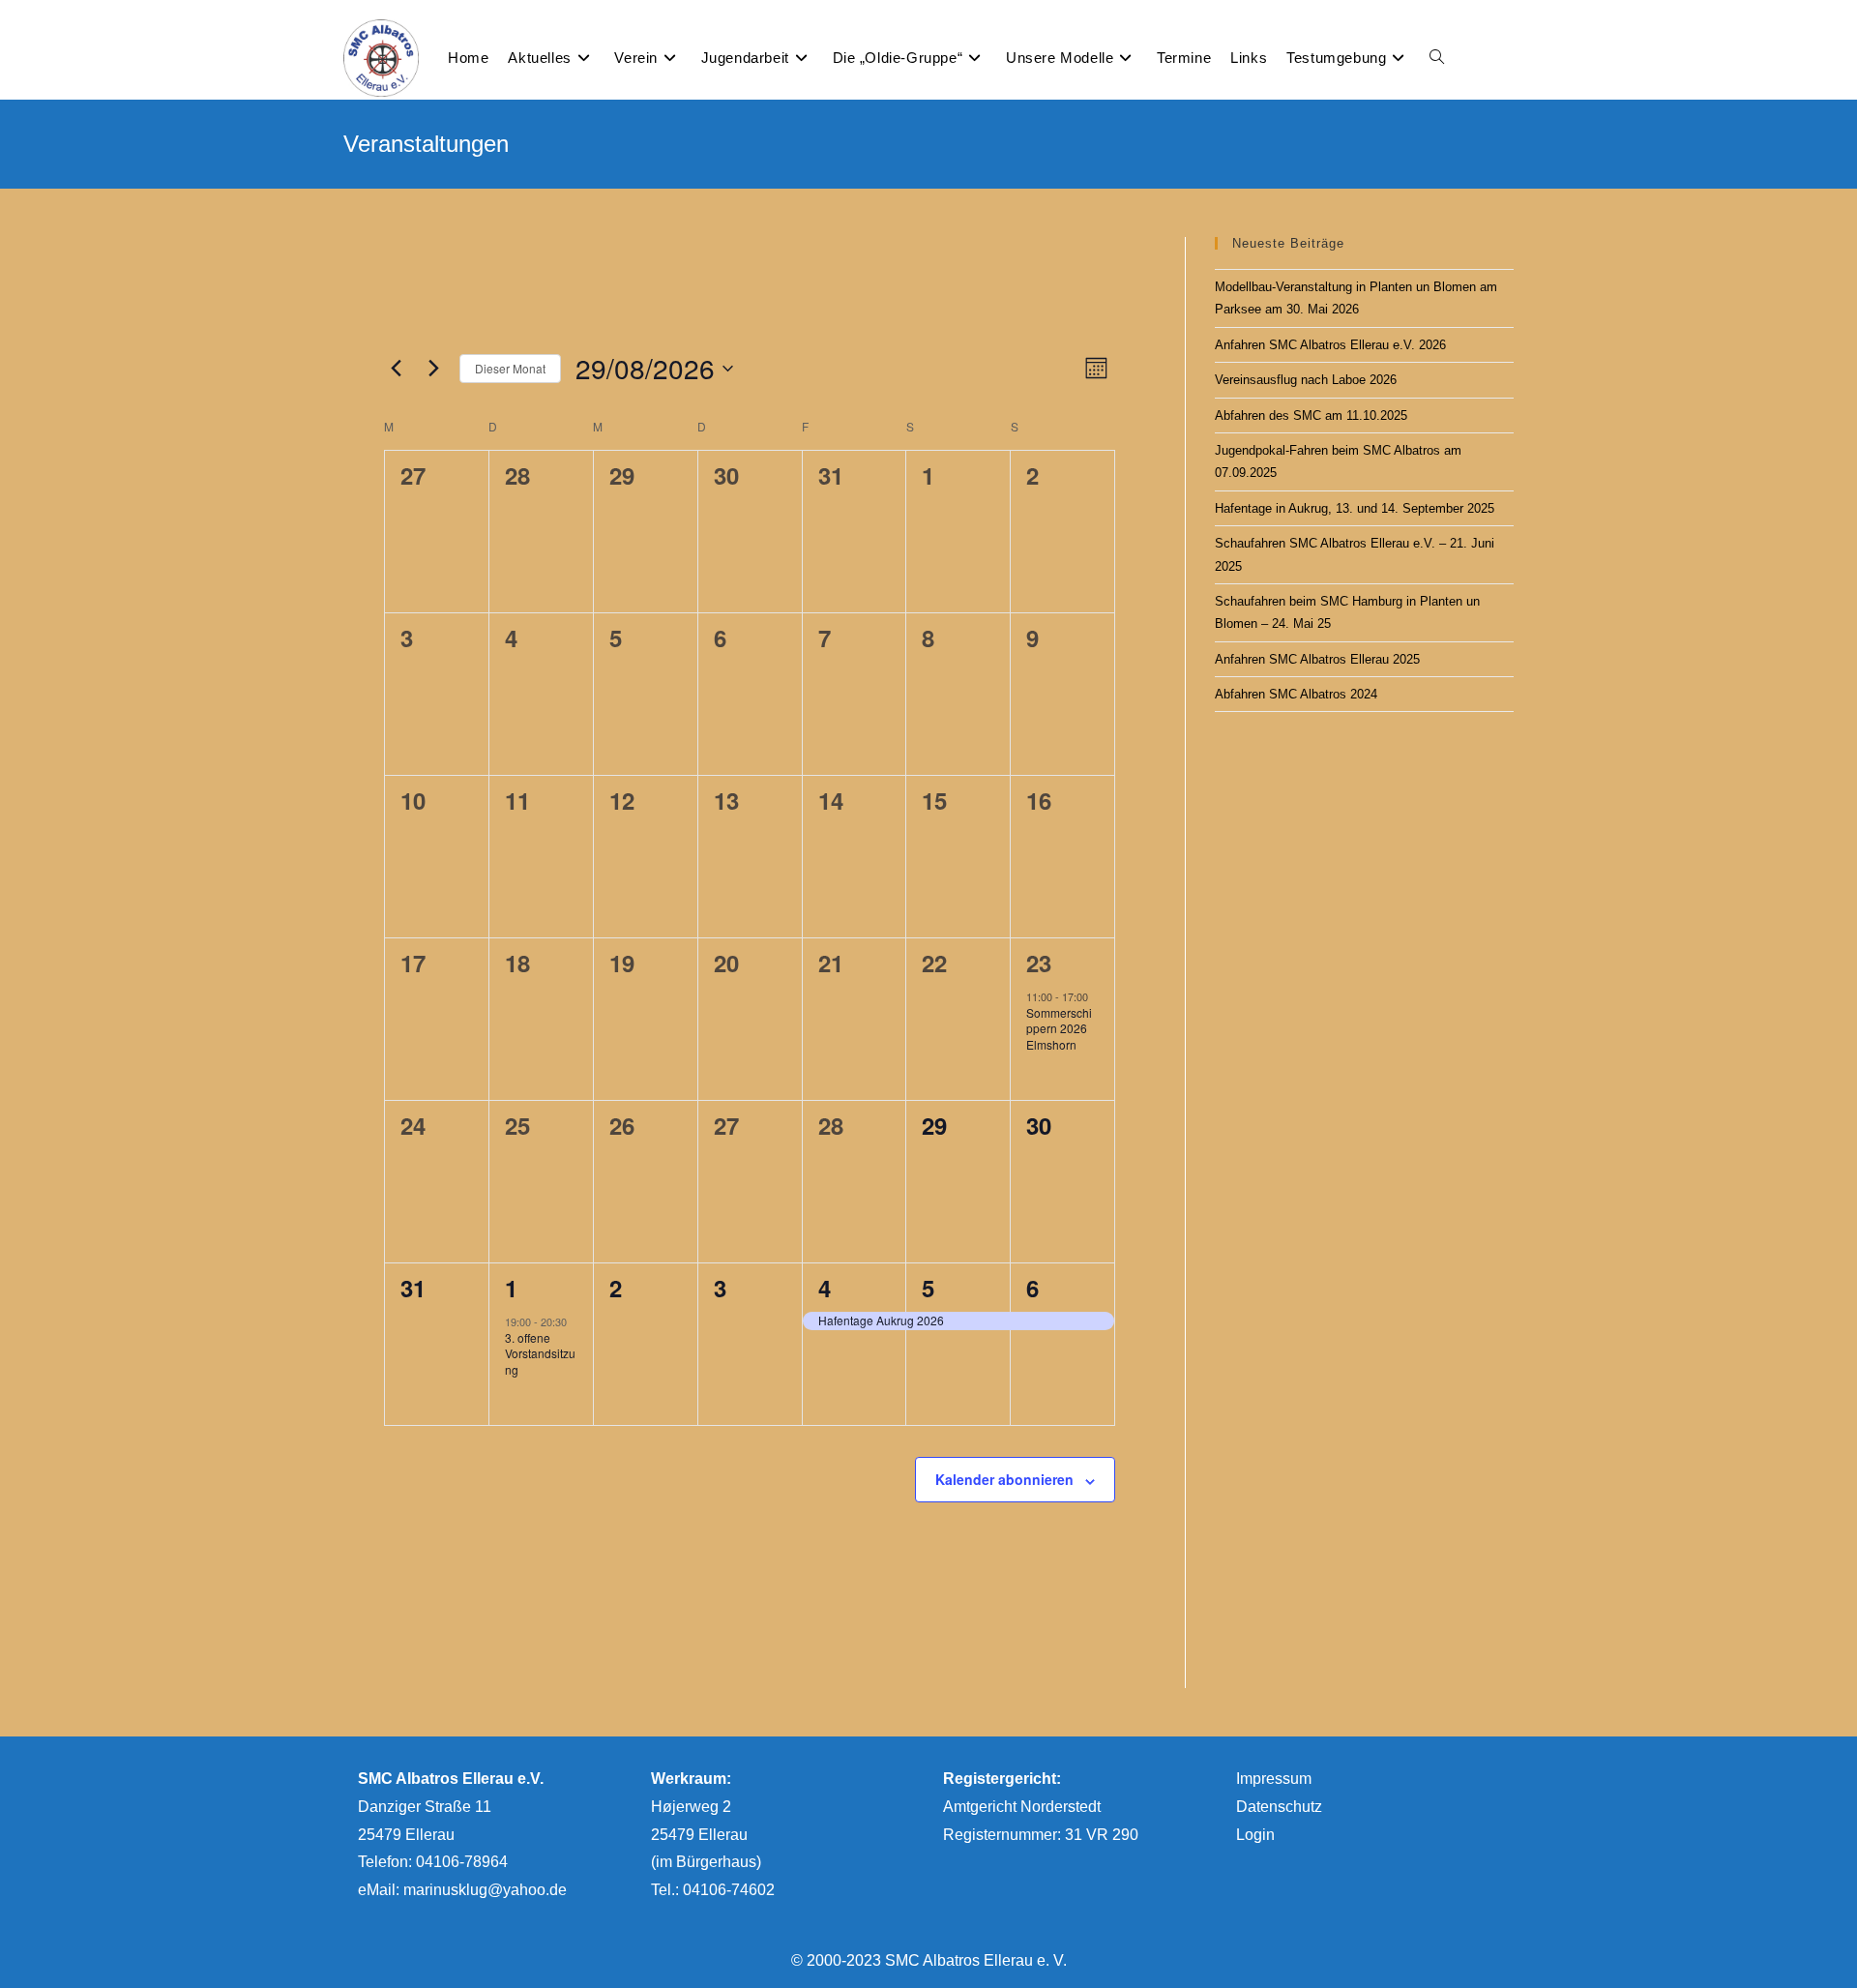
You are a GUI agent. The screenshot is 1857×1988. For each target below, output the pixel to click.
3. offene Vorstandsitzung (540, 1353)
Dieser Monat (510, 368)
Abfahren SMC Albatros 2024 (1296, 694)
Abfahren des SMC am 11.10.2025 (1311, 415)
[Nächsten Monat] (433, 369)
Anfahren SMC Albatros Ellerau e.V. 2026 (1330, 345)
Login (1255, 1835)
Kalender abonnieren (1004, 1479)
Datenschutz (1279, 1807)
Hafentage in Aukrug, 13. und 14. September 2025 (1355, 508)
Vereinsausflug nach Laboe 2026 (1306, 380)
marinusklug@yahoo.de (485, 1890)
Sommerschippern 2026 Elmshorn (1059, 1028)
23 (1039, 963)
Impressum (1274, 1779)
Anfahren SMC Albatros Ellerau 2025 (1317, 659)
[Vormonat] (396, 369)
